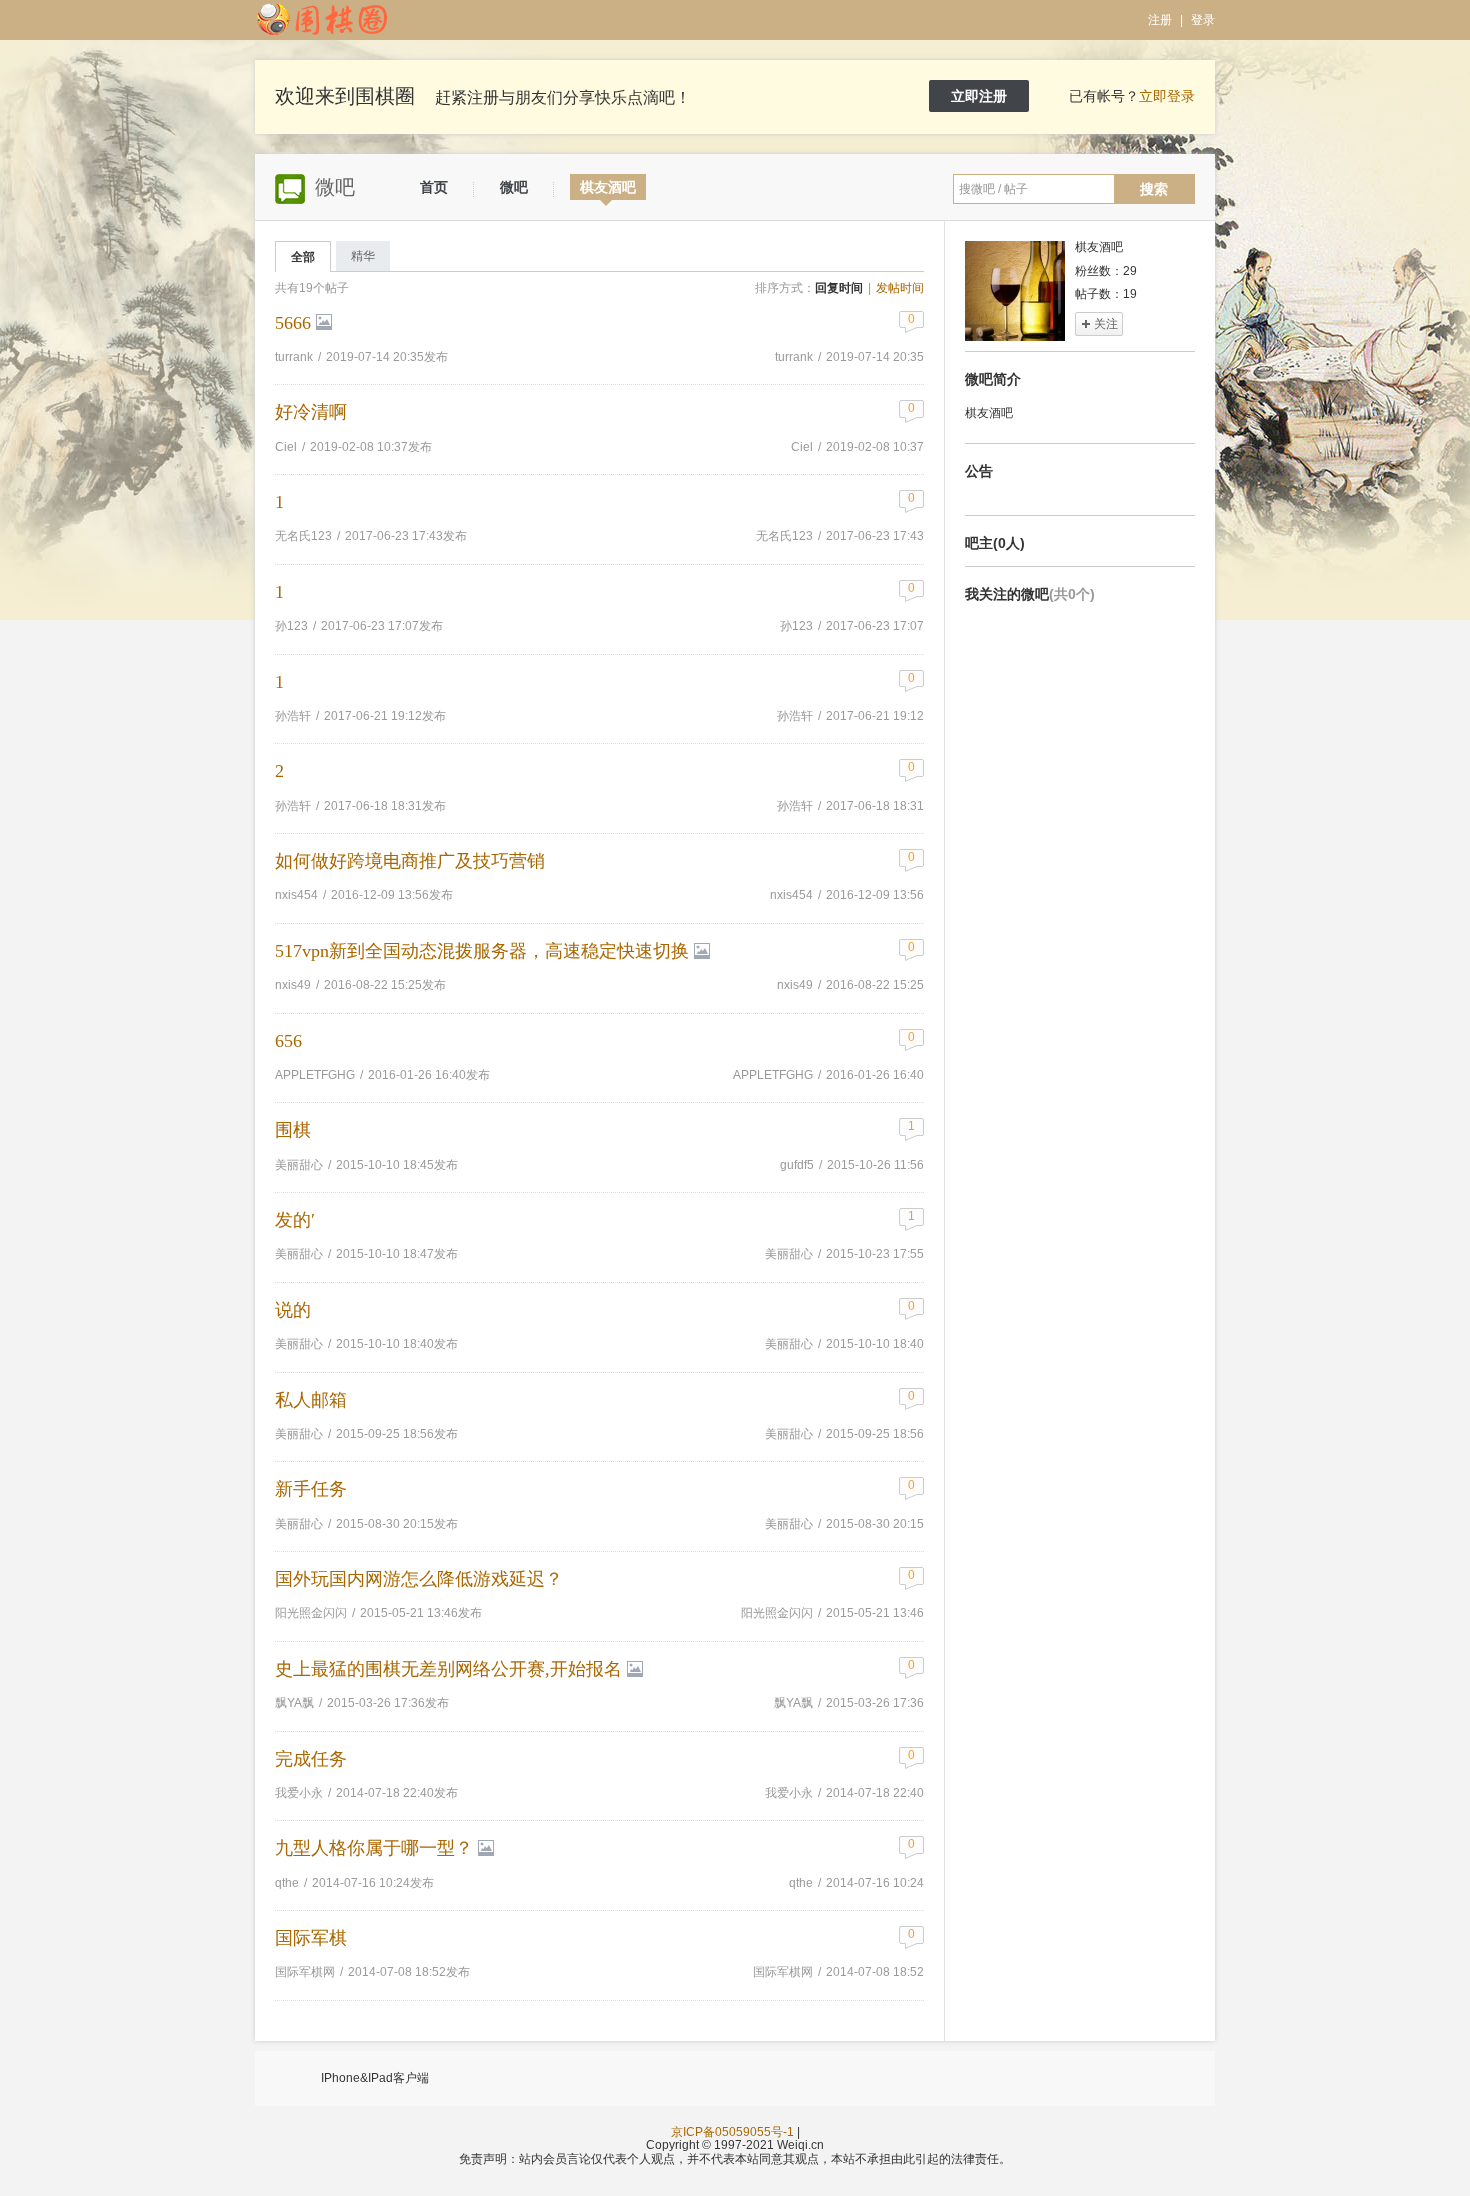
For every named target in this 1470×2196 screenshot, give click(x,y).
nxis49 (795, 985)
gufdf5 (797, 1165)
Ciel (802, 447)
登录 (1203, 20)
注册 (1160, 20)
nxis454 (791, 895)
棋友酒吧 (608, 187)
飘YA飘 (793, 1703)
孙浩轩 (795, 716)
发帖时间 (900, 288)
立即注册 (979, 96)
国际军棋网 (783, 1972)
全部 (303, 257)
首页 (434, 187)
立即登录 (1167, 96)
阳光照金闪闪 (777, 1613)
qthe (801, 1883)
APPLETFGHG (773, 1075)
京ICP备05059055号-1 (732, 2132)
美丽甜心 (299, 1165)
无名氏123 (784, 536)
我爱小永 (789, 1793)
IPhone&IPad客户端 (375, 2078)
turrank (794, 357)
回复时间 (839, 288)
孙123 (796, 626)
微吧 (514, 187)
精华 (363, 256)
